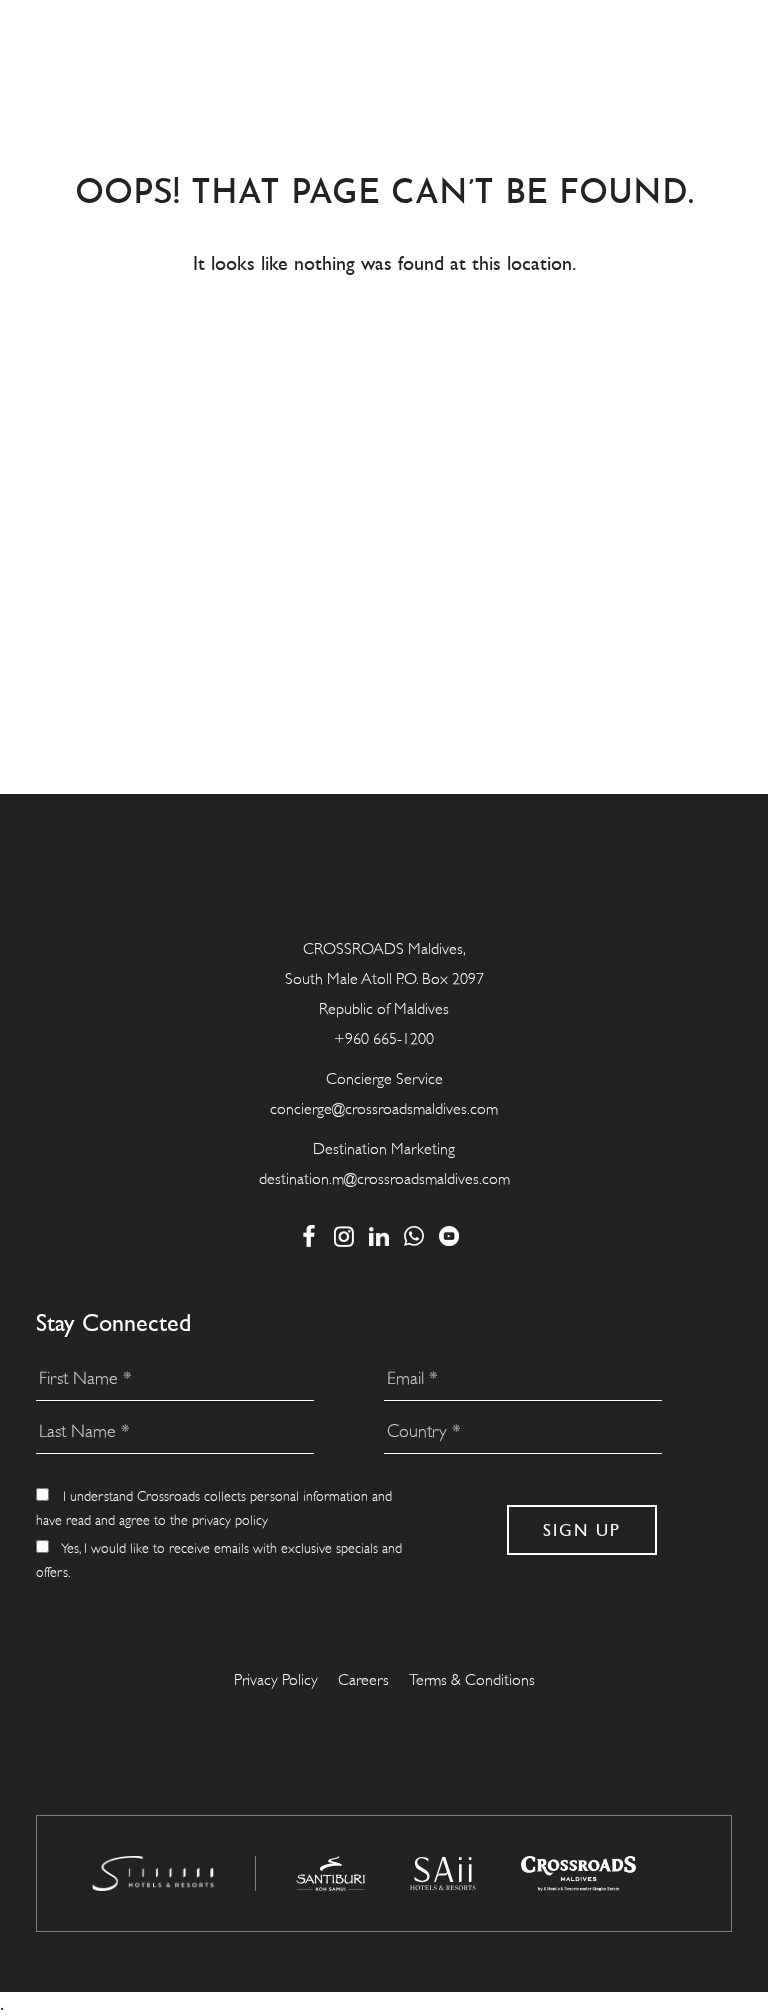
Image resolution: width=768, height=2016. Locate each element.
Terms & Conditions (472, 1680)
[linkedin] (379, 1236)
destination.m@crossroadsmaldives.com (384, 1179)
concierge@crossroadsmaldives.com (384, 1109)
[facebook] (309, 1236)
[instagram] (344, 1236)
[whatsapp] (414, 1236)
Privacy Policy (276, 1680)
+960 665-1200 (384, 1039)
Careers (363, 1680)
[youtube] (449, 1236)
